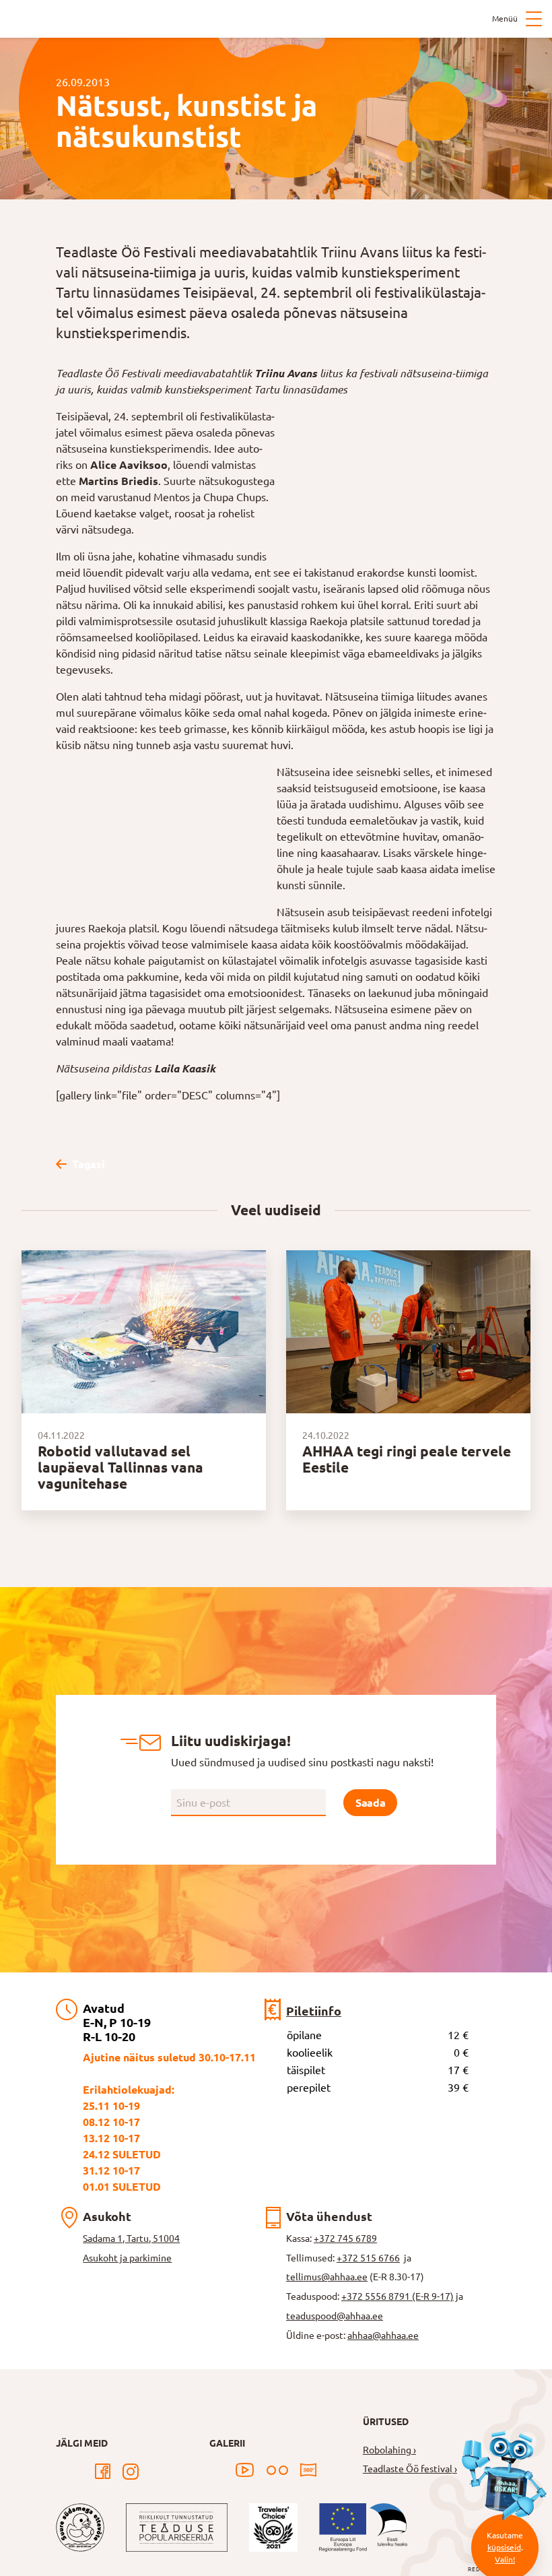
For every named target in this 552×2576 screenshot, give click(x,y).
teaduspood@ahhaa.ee (335, 2316)
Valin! (505, 2559)
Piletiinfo (314, 2011)
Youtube (245, 2470)
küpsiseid (504, 2547)
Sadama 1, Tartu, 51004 (131, 2239)
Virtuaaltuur (308, 2470)
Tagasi (88, 1164)
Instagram (131, 2472)
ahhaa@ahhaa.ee (383, 2336)
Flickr (277, 2470)
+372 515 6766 (368, 2258)
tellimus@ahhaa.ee (327, 2277)
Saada (370, 1803)
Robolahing (387, 2450)
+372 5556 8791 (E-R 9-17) (398, 2296)
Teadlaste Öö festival (408, 2469)
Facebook (102, 2472)
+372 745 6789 (345, 2239)
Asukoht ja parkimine (127, 2258)
